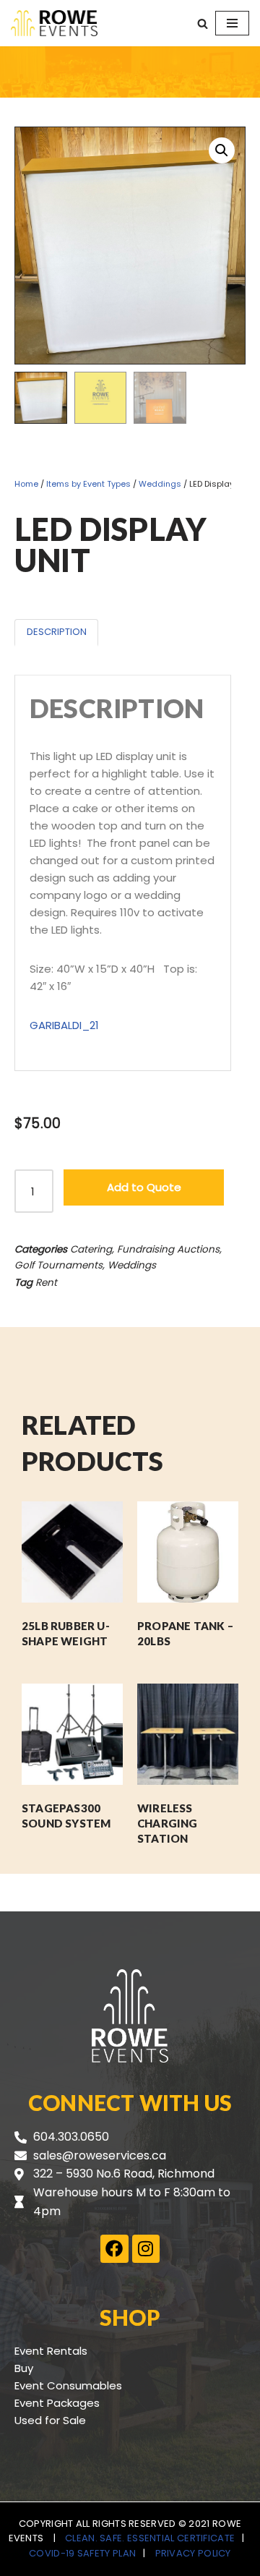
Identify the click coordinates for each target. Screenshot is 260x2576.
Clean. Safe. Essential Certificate (150, 2538)
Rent (46, 1283)
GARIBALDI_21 (64, 1025)
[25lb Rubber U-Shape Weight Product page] (72, 1552)
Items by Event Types (88, 484)
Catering (91, 1249)
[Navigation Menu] (232, 23)
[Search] (203, 24)
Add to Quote (144, 1187)
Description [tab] (57, 632)
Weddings (160, 484)
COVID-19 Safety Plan (82, 2553)
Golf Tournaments (58, 1265)
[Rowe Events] (54, 23)
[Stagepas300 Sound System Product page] (72, 1734)
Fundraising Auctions (168, 1249)
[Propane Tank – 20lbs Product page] (188, 1552)
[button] (222, 150)
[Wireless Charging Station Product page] (188, 1734)
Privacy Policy (193, 2553)
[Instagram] (146, 2248)
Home (26, 484)
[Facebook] (114, 2248)
